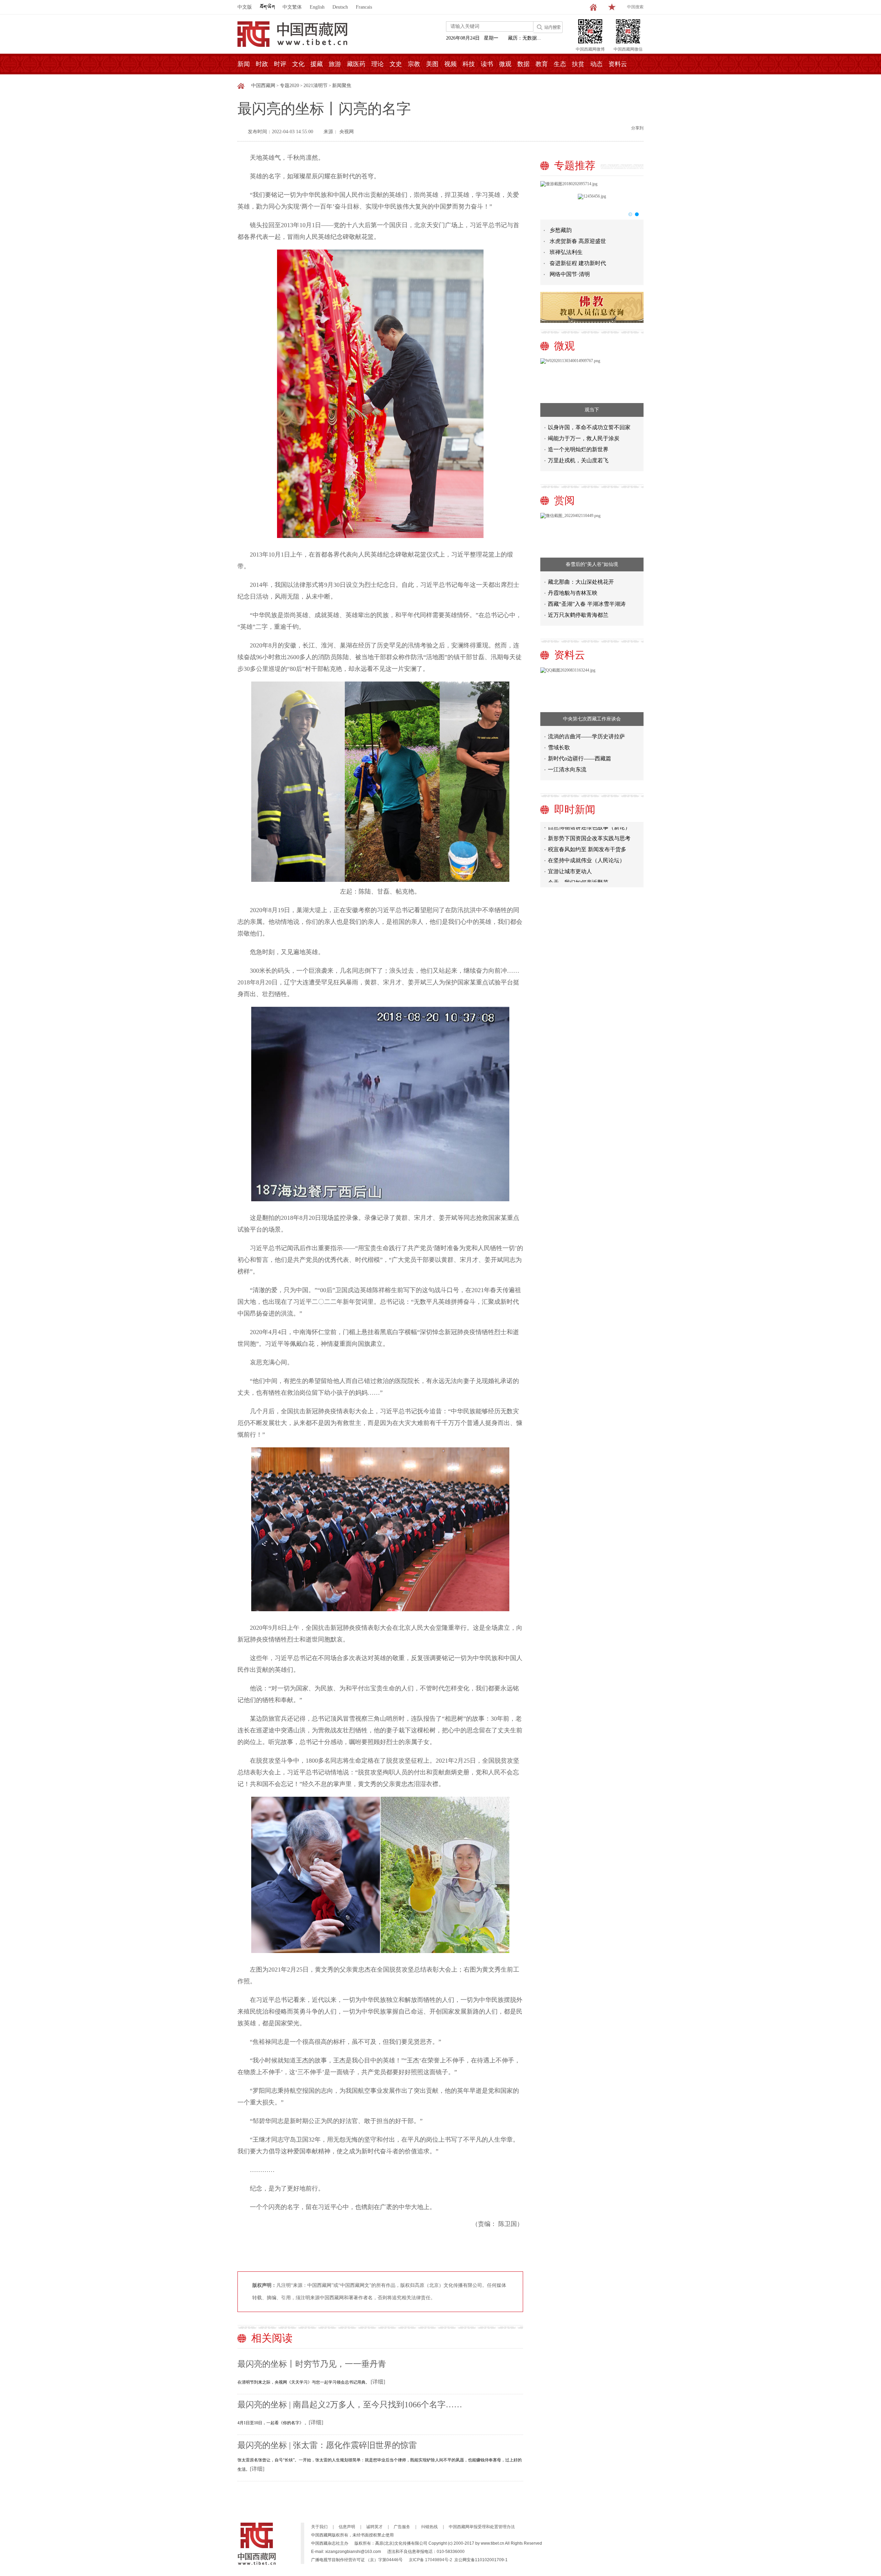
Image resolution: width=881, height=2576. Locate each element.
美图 (432, 64)
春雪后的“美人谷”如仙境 (592, 564)
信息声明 (347, 2527)
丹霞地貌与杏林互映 (573, 593)
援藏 (317, 64)
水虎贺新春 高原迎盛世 (578, 241)
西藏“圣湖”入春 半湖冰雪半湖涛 (587, 604)
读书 (487, 64)
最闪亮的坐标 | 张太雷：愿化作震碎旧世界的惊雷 (327, 2445)
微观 (505, 64)
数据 (523, 64)
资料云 (618, 64)
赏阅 (564, 500)
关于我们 (319, 2527)
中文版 (245, 7)
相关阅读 (272, 2338)
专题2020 (289, 86)
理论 (378, 64)
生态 (560, 64)
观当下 (592, 410)
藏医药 (356, 64)
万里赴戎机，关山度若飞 (578, 460)
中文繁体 (292, 7)
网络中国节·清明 (570, 274)
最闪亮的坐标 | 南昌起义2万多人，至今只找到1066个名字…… (350, 2405)
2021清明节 (316, 86)
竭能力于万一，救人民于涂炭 (584, 438)
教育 (542, 64)
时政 (262, 64)
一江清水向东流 (567, 769)
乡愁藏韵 (561, 230)
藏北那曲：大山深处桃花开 (581, 582)
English (317, 7)
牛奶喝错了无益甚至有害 (578, 865)
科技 (469, 64)
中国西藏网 (263, 86)
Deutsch (340, 7)
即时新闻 (575, 809)
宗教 (414, 64)
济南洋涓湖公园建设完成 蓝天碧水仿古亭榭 (593, 878)
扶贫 (578, 64)
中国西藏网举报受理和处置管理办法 (482, 2527)
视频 (450, 64)
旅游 (335, 64)
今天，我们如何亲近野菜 (578, 854)
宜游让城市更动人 (570, 843)
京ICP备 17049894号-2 (431, 2560)
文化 (298, 64)
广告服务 (402, 2527)
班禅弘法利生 (566, 252)
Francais (364, 7)
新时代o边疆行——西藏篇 (580, 758)
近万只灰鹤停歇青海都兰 (578, 615)
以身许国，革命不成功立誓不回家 (589, 427)
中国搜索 (635, 7)
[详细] (378, 2382)
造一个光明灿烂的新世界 (578, 449)
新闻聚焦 (342, 86)
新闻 (244, 64)
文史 (396, 64)
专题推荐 (575, 165)
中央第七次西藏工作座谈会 (592, 719)
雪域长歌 (559, 747)
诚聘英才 (374, 2527)
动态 (596, 64)
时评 (280, 64)
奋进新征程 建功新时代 (578, 263)
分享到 (637, 128)
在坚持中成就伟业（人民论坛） (586, 832)
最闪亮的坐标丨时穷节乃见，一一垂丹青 (312, 2364)
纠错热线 (429, 2527)
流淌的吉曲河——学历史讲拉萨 (586, 736)
